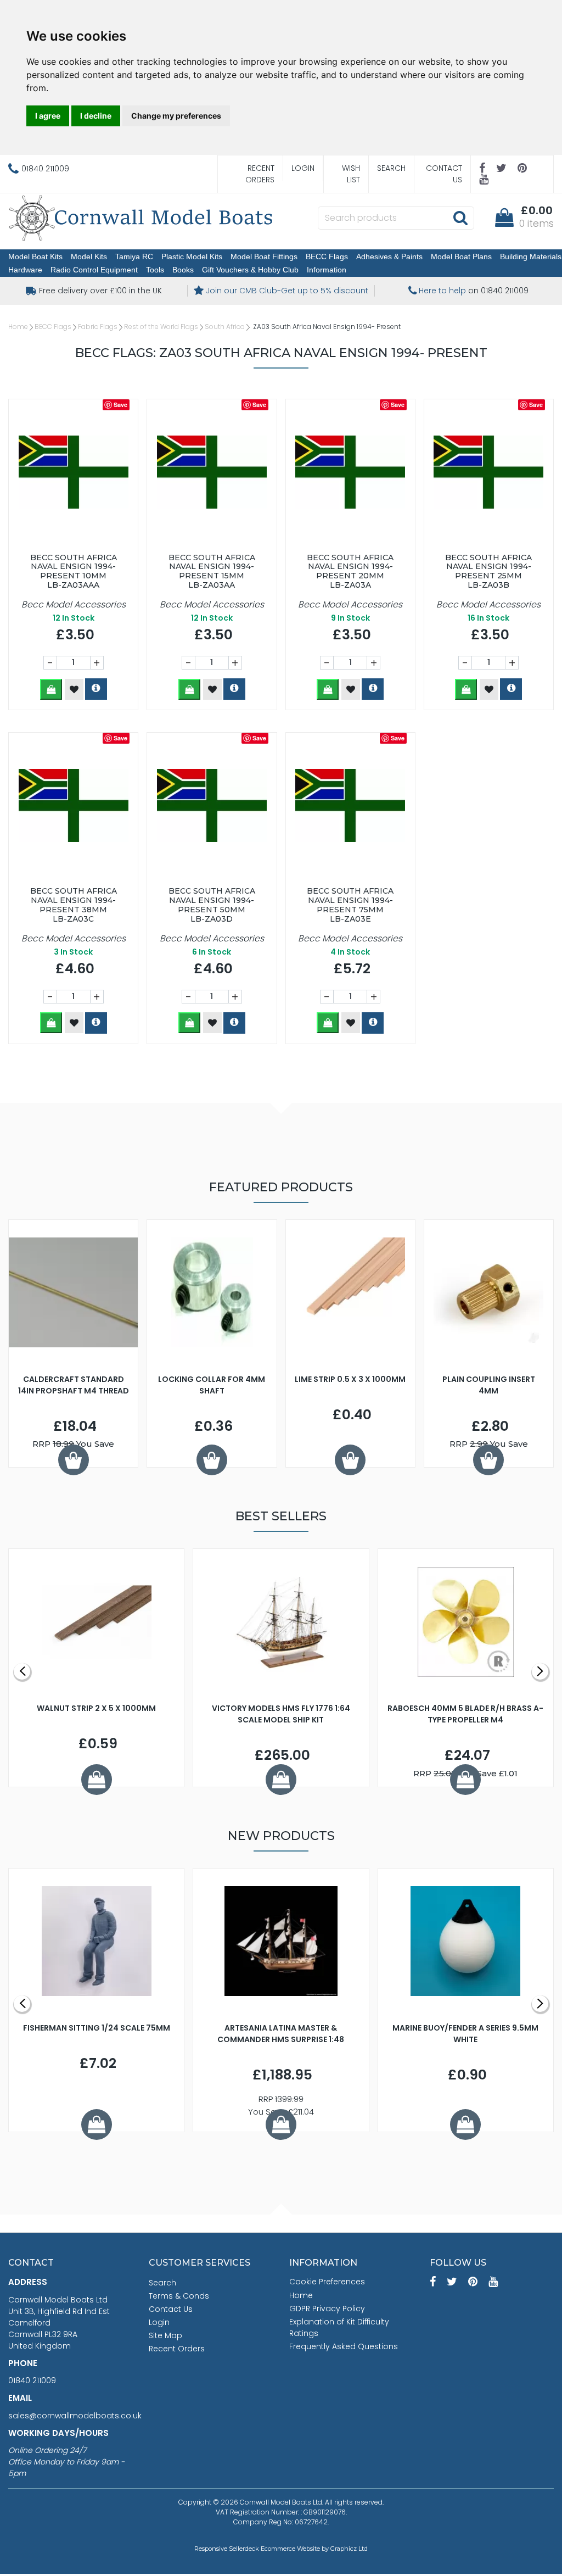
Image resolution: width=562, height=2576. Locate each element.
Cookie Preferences (327, 2282)
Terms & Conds (179, 2296)
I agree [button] (48, 116)
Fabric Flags (98, 327)
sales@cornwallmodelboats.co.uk (75, 2416)
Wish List (351, 174)
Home (18, 327)
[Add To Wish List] (74, 689)
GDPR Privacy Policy (327, 2309)
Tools (155, 270)
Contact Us (444, 174)
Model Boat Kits (35, 257)
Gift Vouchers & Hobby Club (250, 270)
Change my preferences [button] (176, 116)
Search (391, 168)
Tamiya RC (134, 257)
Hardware (25, 270)
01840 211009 (32, 2380)
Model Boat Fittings (264, 257)
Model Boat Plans (461, 257)
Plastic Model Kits (192, 257)
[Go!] (460, 218)
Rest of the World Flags (161, 327)
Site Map (165, 2335)
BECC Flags (327, 257)
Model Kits (89, 257)
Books (183, 270)
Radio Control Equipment (94, 270)
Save (120, 405)
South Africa (225, 327)
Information (327, 270)
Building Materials (531, 257)
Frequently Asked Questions (344, 2346)
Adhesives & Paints (389, 257)
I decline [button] (96, 116)
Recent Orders (260, 174)
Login (303, 168)
